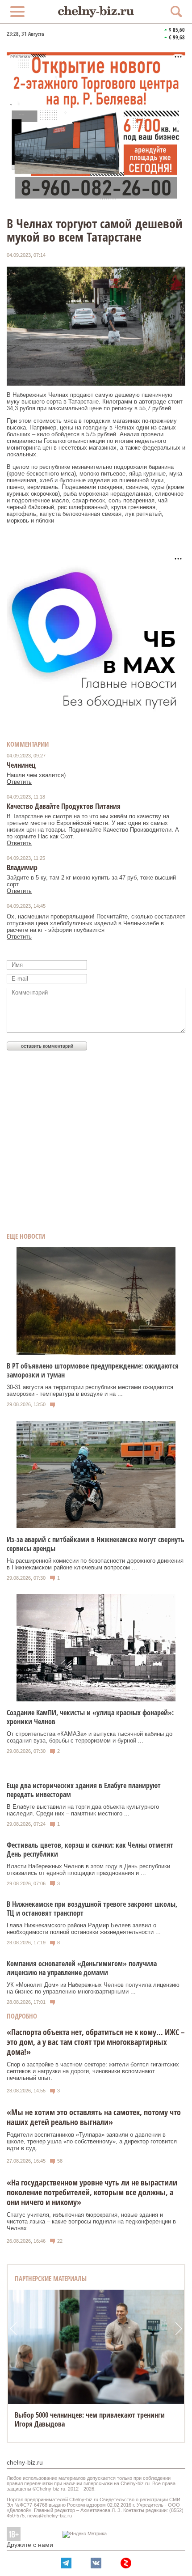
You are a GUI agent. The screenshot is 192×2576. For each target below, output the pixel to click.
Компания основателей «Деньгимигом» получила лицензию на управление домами (82, 1968)
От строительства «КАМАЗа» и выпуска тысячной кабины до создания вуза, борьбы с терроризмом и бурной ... (90, 1737)
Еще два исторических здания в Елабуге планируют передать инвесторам (84, 1790)
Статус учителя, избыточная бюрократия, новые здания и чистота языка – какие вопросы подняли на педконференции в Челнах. (91, 2221)
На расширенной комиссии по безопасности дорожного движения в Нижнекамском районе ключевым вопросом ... (95, 1564)
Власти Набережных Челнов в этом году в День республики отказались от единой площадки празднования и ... (88, 1870)
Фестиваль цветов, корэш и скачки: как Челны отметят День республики (90, 1849)
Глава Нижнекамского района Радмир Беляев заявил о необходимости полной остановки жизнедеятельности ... (84, 1929)
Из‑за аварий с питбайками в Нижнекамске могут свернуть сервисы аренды (96, 1544)
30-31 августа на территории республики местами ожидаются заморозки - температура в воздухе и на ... (90, 1390)
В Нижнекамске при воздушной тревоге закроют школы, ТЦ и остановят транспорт (92, 1909)
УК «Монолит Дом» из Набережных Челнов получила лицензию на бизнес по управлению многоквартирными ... (93, 1988)
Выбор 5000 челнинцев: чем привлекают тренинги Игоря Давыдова (90, 2419)
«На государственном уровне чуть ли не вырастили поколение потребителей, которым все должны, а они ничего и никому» (92, 2192)
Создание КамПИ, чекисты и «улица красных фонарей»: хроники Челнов (90, 1717)
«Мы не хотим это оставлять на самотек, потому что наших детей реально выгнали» (94, 2117)
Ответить (19, 782)
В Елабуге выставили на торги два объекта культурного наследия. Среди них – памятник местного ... (83, 1810)
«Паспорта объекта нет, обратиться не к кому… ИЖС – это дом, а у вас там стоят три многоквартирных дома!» (96, 2042)
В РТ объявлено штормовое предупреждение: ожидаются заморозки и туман (93, 1370)
